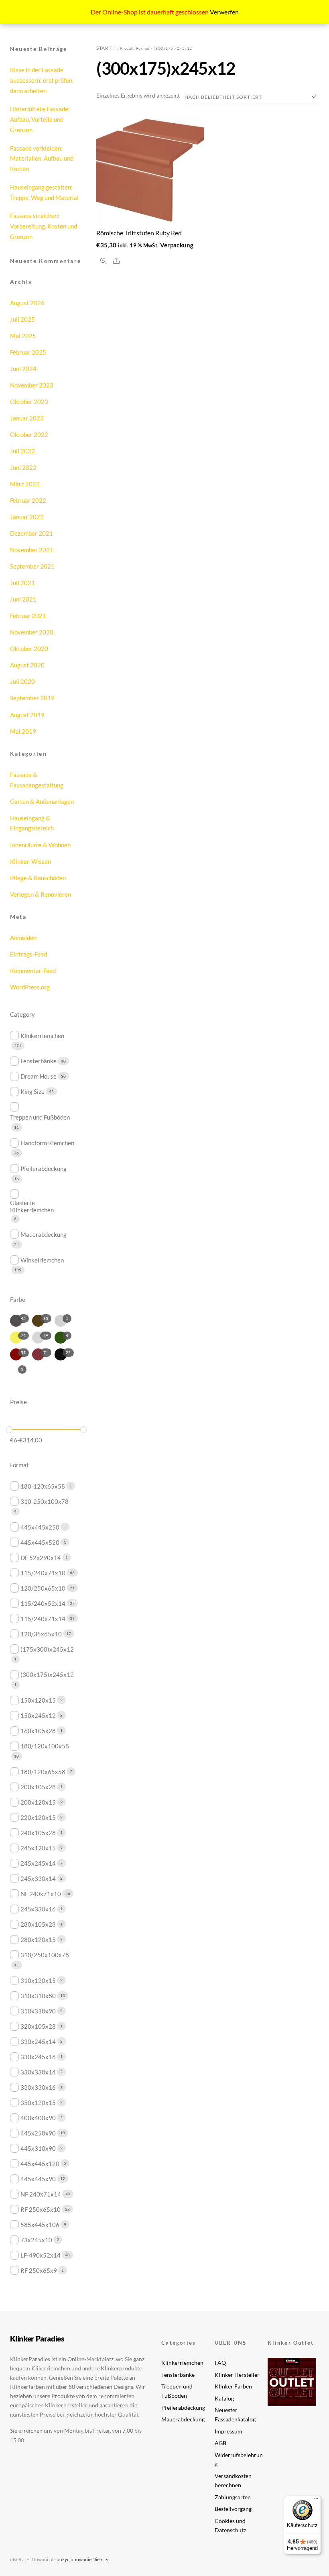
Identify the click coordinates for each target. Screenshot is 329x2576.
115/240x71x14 (43, 1619)
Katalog (224, 2398)
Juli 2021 (22, 583)
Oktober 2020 (29, 649)
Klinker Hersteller (237, 2375)
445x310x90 (38, 2148)
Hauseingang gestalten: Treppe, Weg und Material (44, 192)
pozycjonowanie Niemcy (82, 2559)
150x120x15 (38, 1700)
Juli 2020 (22, 681)
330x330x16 (38, 2087)
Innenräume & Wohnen (40, 845)
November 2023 (32, 385)
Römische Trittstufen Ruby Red (139, 233)
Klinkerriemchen (42, 1036)
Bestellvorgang (233, 2509)
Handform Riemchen (47, 1143)
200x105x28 (38, 1787)
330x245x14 (38, 2042)
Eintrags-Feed (28, 954)
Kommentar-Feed (33, 971)
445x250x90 (38, 2133)
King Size (32, 1091)
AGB (220, 2443)
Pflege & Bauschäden (38, 878)
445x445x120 (40, 2164)
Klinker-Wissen (30, 861)
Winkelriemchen (42, 1260)
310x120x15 (38, 1980)
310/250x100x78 (45, 1955)
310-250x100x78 (45, 1501)
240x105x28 (38, 1833)
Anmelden (23, 938)
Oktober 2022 (29, 434)
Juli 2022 (22, 451)
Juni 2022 (23, 467)
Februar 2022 (28, 500)
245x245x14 (38, 1863)
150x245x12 (38, 1715)
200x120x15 (38, 1802)
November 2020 (32, 632)
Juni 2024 (23, 369)
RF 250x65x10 (41, 2209)
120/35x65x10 (41, 1634)
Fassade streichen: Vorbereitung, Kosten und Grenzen (44, 226)
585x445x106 (40, 2225)
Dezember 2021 (31, 533)
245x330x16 (38, 1909)
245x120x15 (38, 1848)
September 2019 (32, 698)
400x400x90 (38, 2118)
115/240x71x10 (43, 1573)
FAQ (220, 2363)
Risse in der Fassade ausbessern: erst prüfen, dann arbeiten (42, 80)
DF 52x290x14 (41, 1558)
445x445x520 (40, 1542)
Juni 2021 (23, 599)
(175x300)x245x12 (47, 1649)
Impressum (228, 2431)
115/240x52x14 (43, 1603)
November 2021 (32, 550)
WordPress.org (30, 987)
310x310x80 (38, 1996)
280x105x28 (38, 1924)
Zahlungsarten (233, 2497)
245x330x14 (38, 1878)
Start (104, 48)
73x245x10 (36, 2240)
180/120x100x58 (45, 1746)
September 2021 (32, 566)
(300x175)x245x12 (47, 1675)
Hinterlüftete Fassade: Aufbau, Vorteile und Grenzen (40, 119)
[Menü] (316, 2501)
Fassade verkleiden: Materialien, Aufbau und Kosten (42, 159)
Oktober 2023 (29, 402)
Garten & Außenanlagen (42, 802)
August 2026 (27, 303)
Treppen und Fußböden (40, 1117)
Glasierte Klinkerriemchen (32, 1206)
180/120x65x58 (43, 1772)
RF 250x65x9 (39, 2270)
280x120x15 (38, 1940)
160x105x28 (38, 1731)
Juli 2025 (22, 319)
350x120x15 (38, 2103)
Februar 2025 (28, 352)
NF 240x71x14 (41, 2194)
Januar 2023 (27, 418)
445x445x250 (40, 1527)
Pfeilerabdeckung (44, 1169)
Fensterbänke (39, 1061)
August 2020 (27, 665)
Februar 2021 (28, 616)
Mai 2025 (23, 336)
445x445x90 (38, 2179)
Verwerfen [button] (224, 12)
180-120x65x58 (43, 1486)
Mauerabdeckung (44, 1234)
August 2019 (27, 715)
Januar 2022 (27, 517)
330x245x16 (38, 2057)
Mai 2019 (23, 731)
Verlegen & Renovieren (41, 894)
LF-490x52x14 (41, 2255)
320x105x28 (38, 2026)
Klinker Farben (233, 2386)
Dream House (39, 1076)
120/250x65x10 (43, 1588)
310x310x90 (38, 2011)
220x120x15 (38, 1817)
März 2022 (25, 484)
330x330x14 (38, 2072)
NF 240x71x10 (41, 1894)
